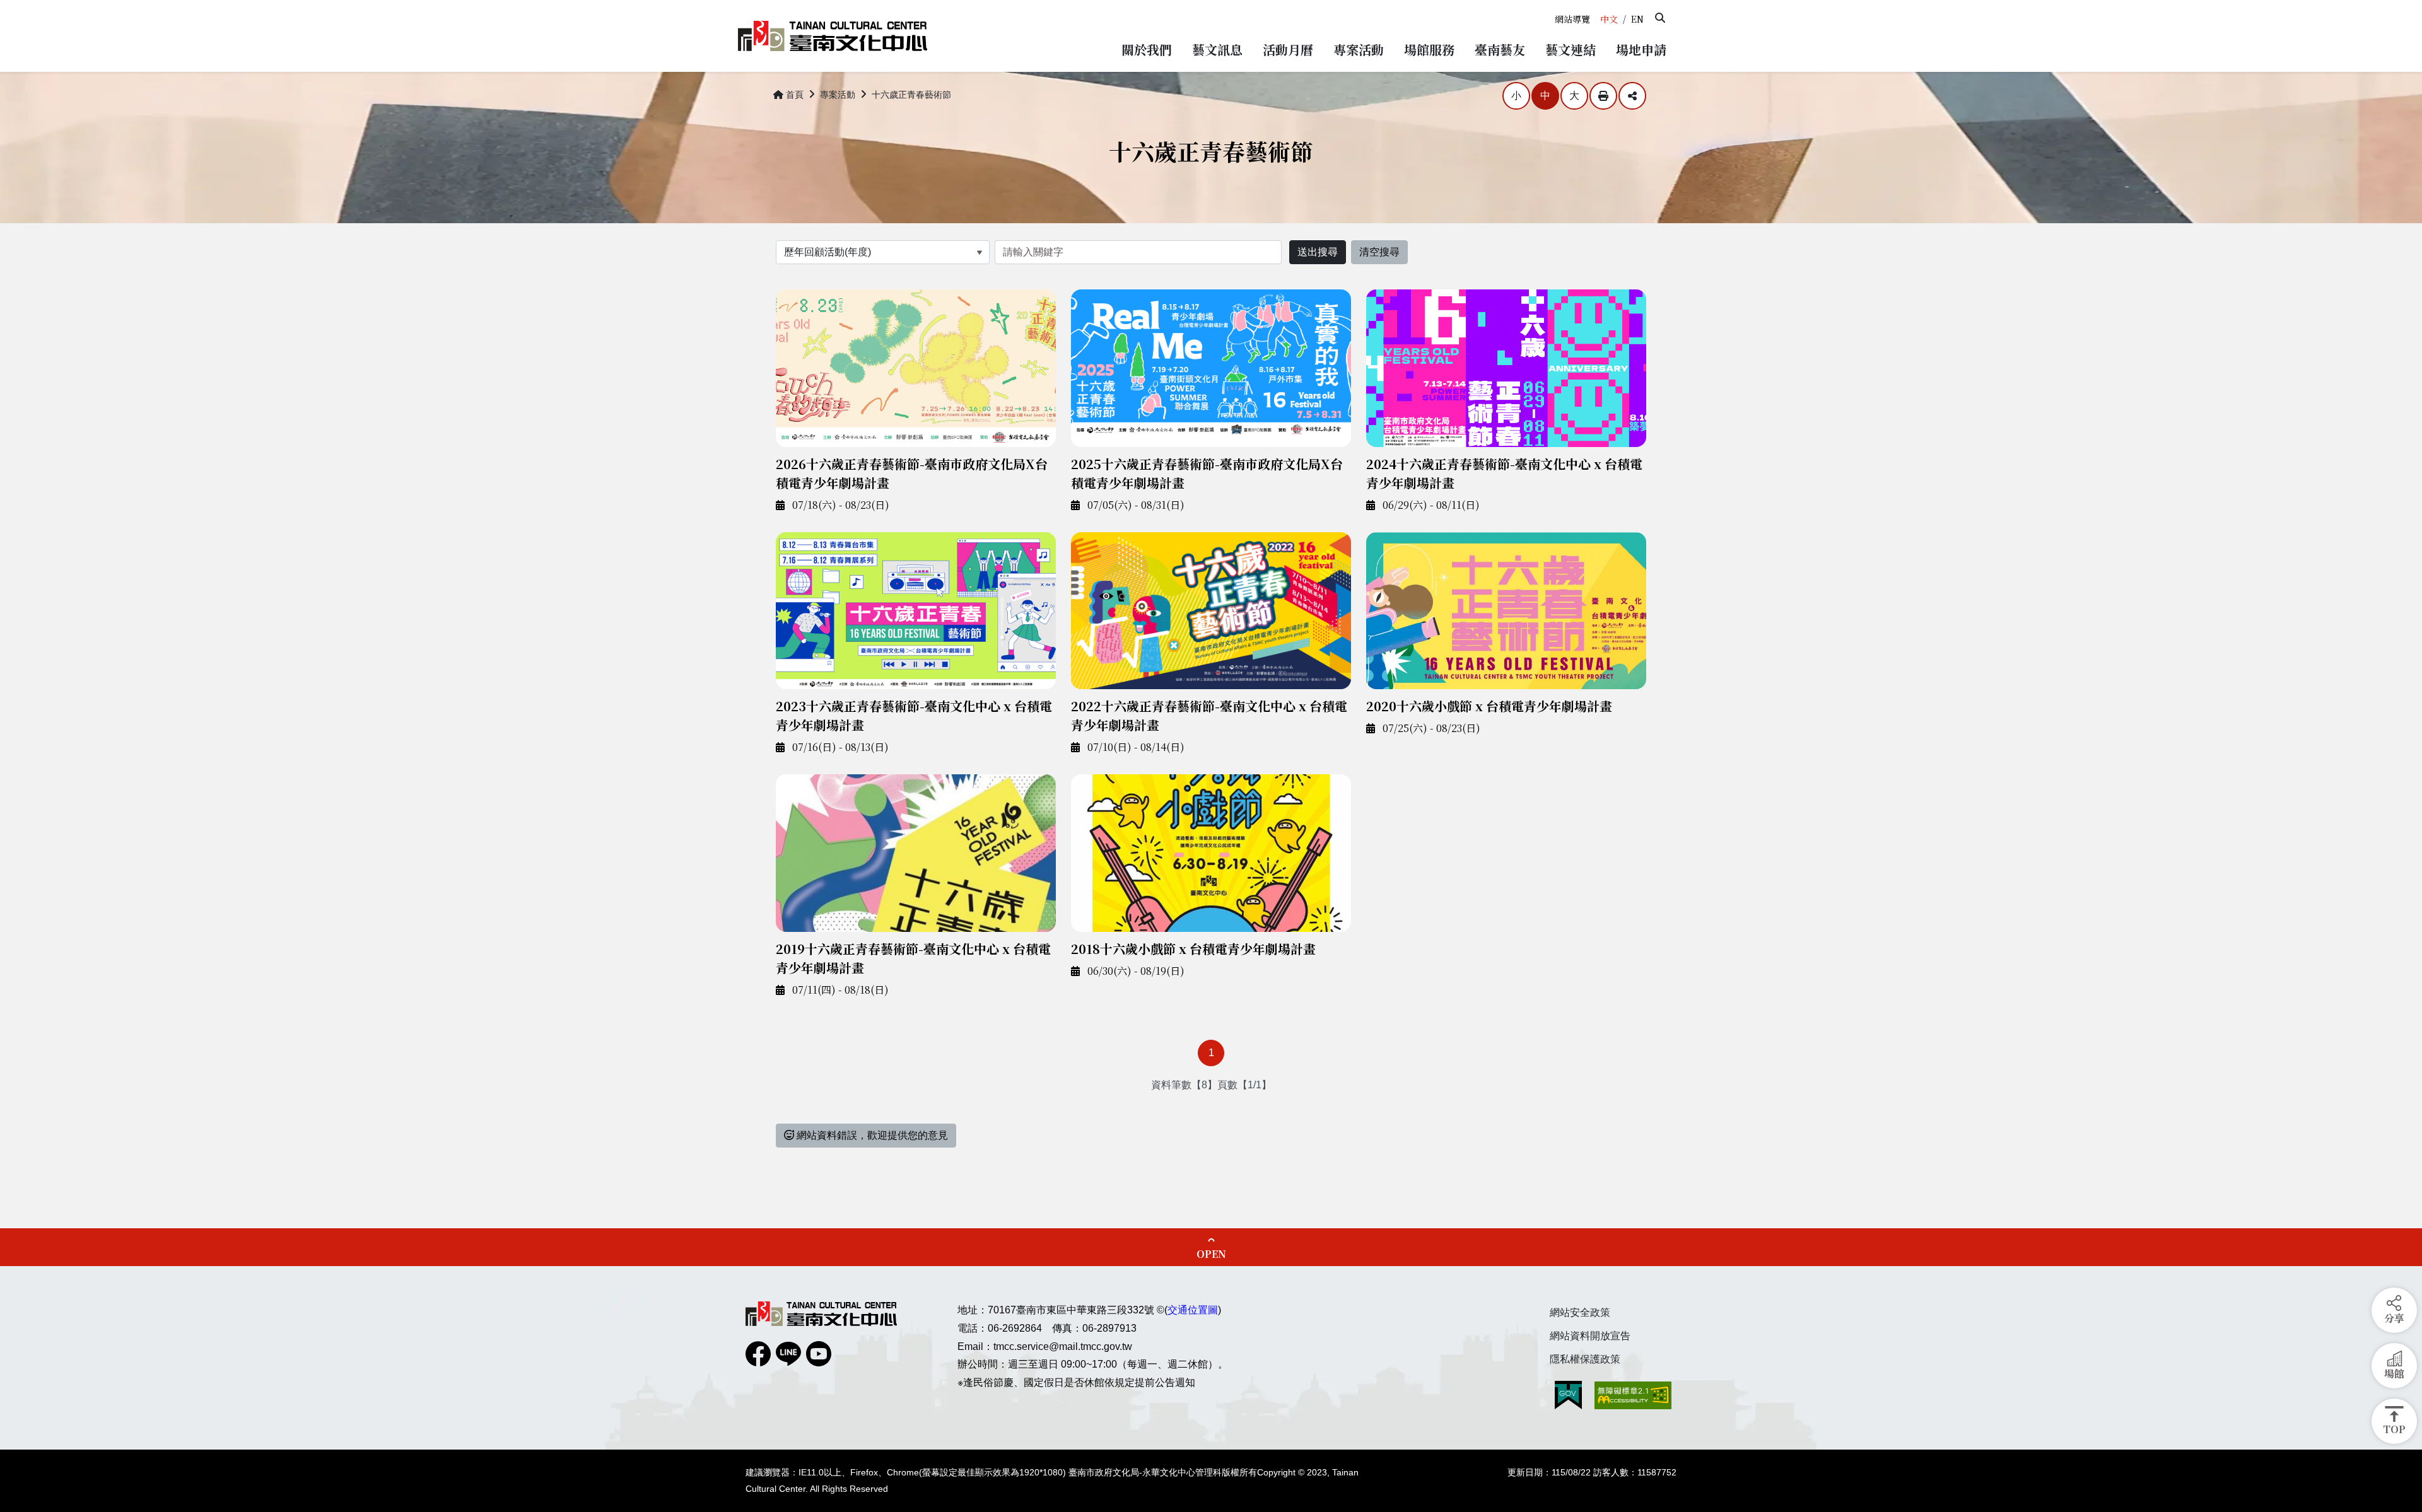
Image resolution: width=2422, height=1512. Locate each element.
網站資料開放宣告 (1590, 1336)
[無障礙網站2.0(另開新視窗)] (1633, 1395)
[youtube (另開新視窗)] (819, 1354)
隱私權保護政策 (1585, 1359)
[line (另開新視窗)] (788, 1354)
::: (1553, 5)
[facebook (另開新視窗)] (758, 1354)
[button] (1660, 18)
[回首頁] (833, 36)
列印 (1603, 96)
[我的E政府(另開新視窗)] (1568, 1395)
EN (1637, 19)
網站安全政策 (1580, 1312)
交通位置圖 (1193, 1310)
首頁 (795, 95)
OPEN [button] (1211, 1254)
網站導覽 (1572, 19)
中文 (1609, 19)
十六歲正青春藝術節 (911, 95)
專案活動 (838, 95)
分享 (1632, 96)
